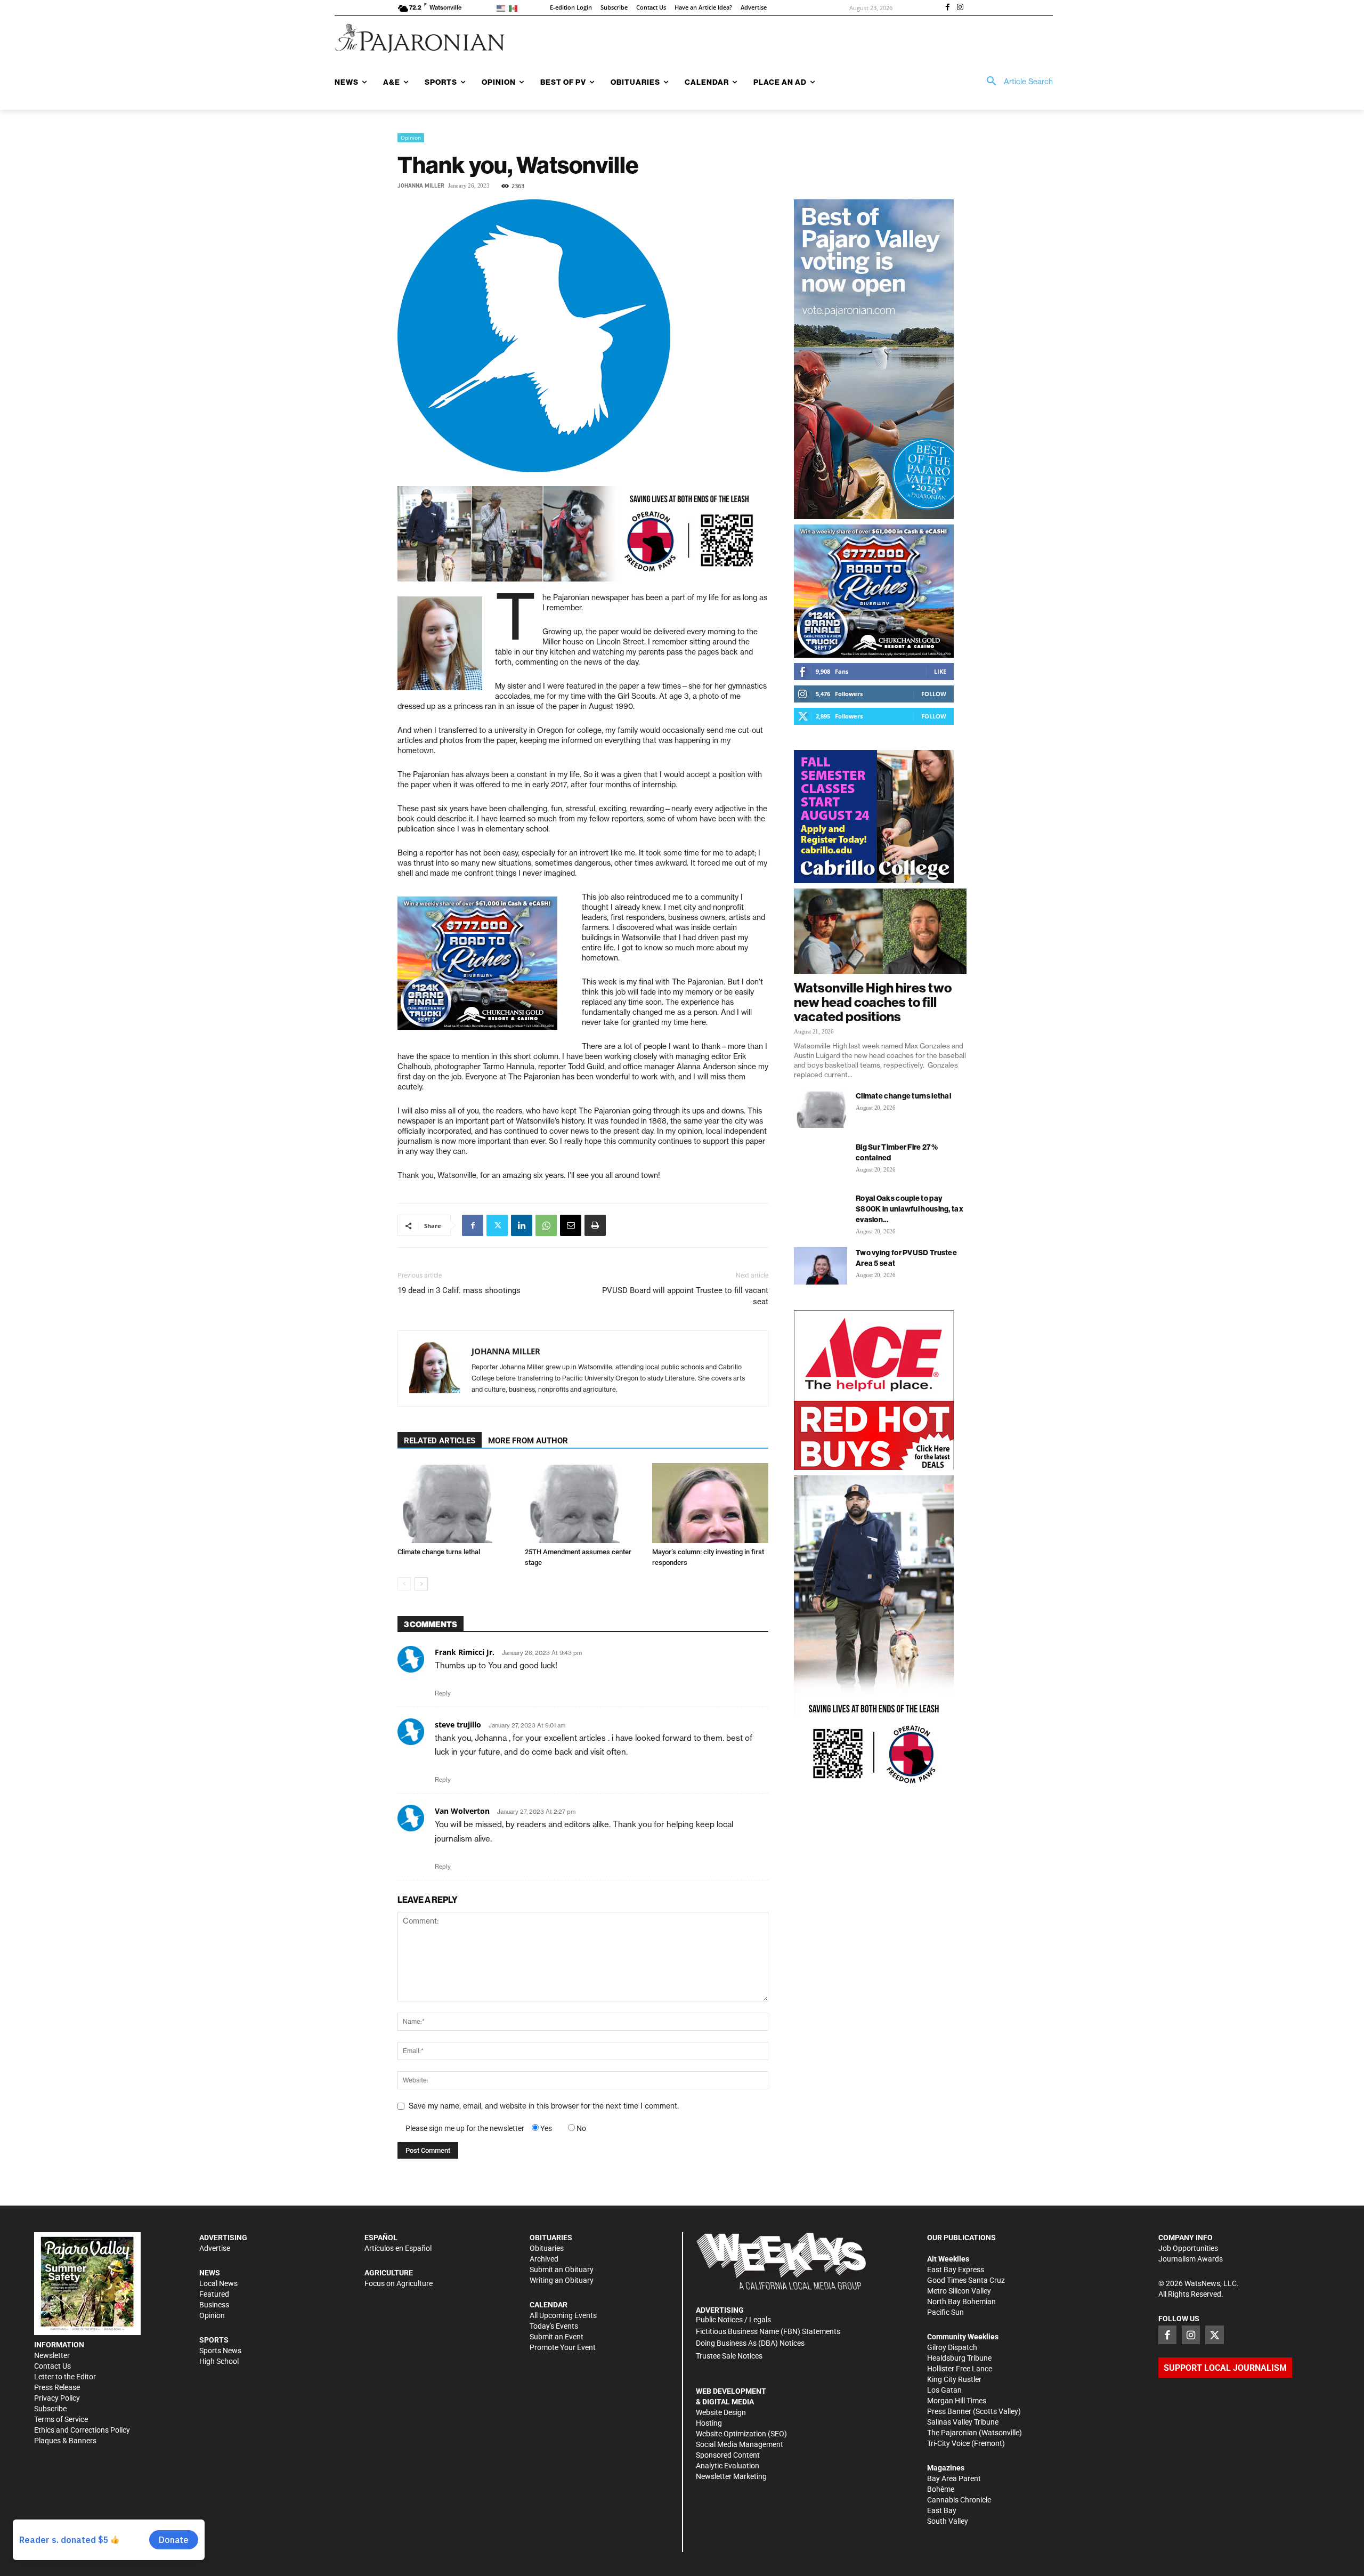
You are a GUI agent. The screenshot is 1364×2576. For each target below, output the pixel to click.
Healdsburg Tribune (959, 2358)
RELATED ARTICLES (440, 1441)
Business (214, 2305)
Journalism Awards (1191, 2259)
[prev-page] (404, 1584)
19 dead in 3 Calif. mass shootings (459, 1290)
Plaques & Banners (65, 2441)
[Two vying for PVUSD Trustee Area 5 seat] (821, 1266)
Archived (544, 2259)
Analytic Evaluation (728, 2466)
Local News (218, 2283)
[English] (503, 8)
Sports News (220, 2351)
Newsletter (52, 2355)
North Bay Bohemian (961, 2302)
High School (219, 2361)
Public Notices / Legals (733, 2320)
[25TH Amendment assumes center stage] (583, 1503)
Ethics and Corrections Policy (82, 2430)
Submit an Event (557, 2337)
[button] (1016, 82)
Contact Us (52, 2366)
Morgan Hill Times (957, 2401)
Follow (934, 694)
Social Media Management (740, 2444)
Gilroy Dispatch (952, 2347)
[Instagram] (960, 8)
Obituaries (547, 2248)
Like (940, 671)
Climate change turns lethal (439, 1552)
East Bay (942, 2510)
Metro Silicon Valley (959, 2291)
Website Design (721, 2412)
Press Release (57, 2387)
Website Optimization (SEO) (741, 2434)
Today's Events (554, 2326)
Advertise (215, 2248)
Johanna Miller (421, 186)
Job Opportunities (1188, 2248)
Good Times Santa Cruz (966, 2280)
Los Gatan (944, 2390)
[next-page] (421, 1584)
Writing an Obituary (562, 2280)
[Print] (595, 1225)
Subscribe (50, 2409)
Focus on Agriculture (399, 2283)
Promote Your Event (563, 2347)
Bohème (941, 2489)
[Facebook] (947, 8)
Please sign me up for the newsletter (465, 2128)
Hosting (709, 2423)
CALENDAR (549, 2305)
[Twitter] (497, 1225)
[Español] (515, 8)
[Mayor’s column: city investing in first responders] (710, 1503)
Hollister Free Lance (960, 2369)
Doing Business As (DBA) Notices (750, 2343)
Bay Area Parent (954, 2478)
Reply (443, 1693)
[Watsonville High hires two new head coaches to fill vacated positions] (880, 931)
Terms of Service (61, 2419)
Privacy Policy (57, 2398)
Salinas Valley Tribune (963, 2422)
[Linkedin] (522, 1225)
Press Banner (949, 2411)
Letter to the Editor (65, 2377)
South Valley (948, 2521)
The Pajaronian (952, 2433)
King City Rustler (954, 2379)
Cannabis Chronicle (959, 2500)
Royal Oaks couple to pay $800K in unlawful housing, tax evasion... (910, 1209)
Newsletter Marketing (731, 2476)
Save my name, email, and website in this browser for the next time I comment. (544, 2106)
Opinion (411, 138)
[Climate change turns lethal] (456, 1503)
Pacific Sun (945, 2312)
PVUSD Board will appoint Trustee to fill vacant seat (685, 1296)
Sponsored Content (728, 2455)
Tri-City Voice (948, 2443)
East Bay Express (956, 2270)
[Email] (571, 1225)
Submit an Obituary (562, 2270)
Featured (214, 2294)
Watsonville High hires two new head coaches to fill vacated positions (873, 1002)
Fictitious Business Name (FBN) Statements (768, 2331)
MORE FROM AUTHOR (528, 1441)
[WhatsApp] (546, 1225)
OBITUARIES (551, 2238)
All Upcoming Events (563, 2315)
